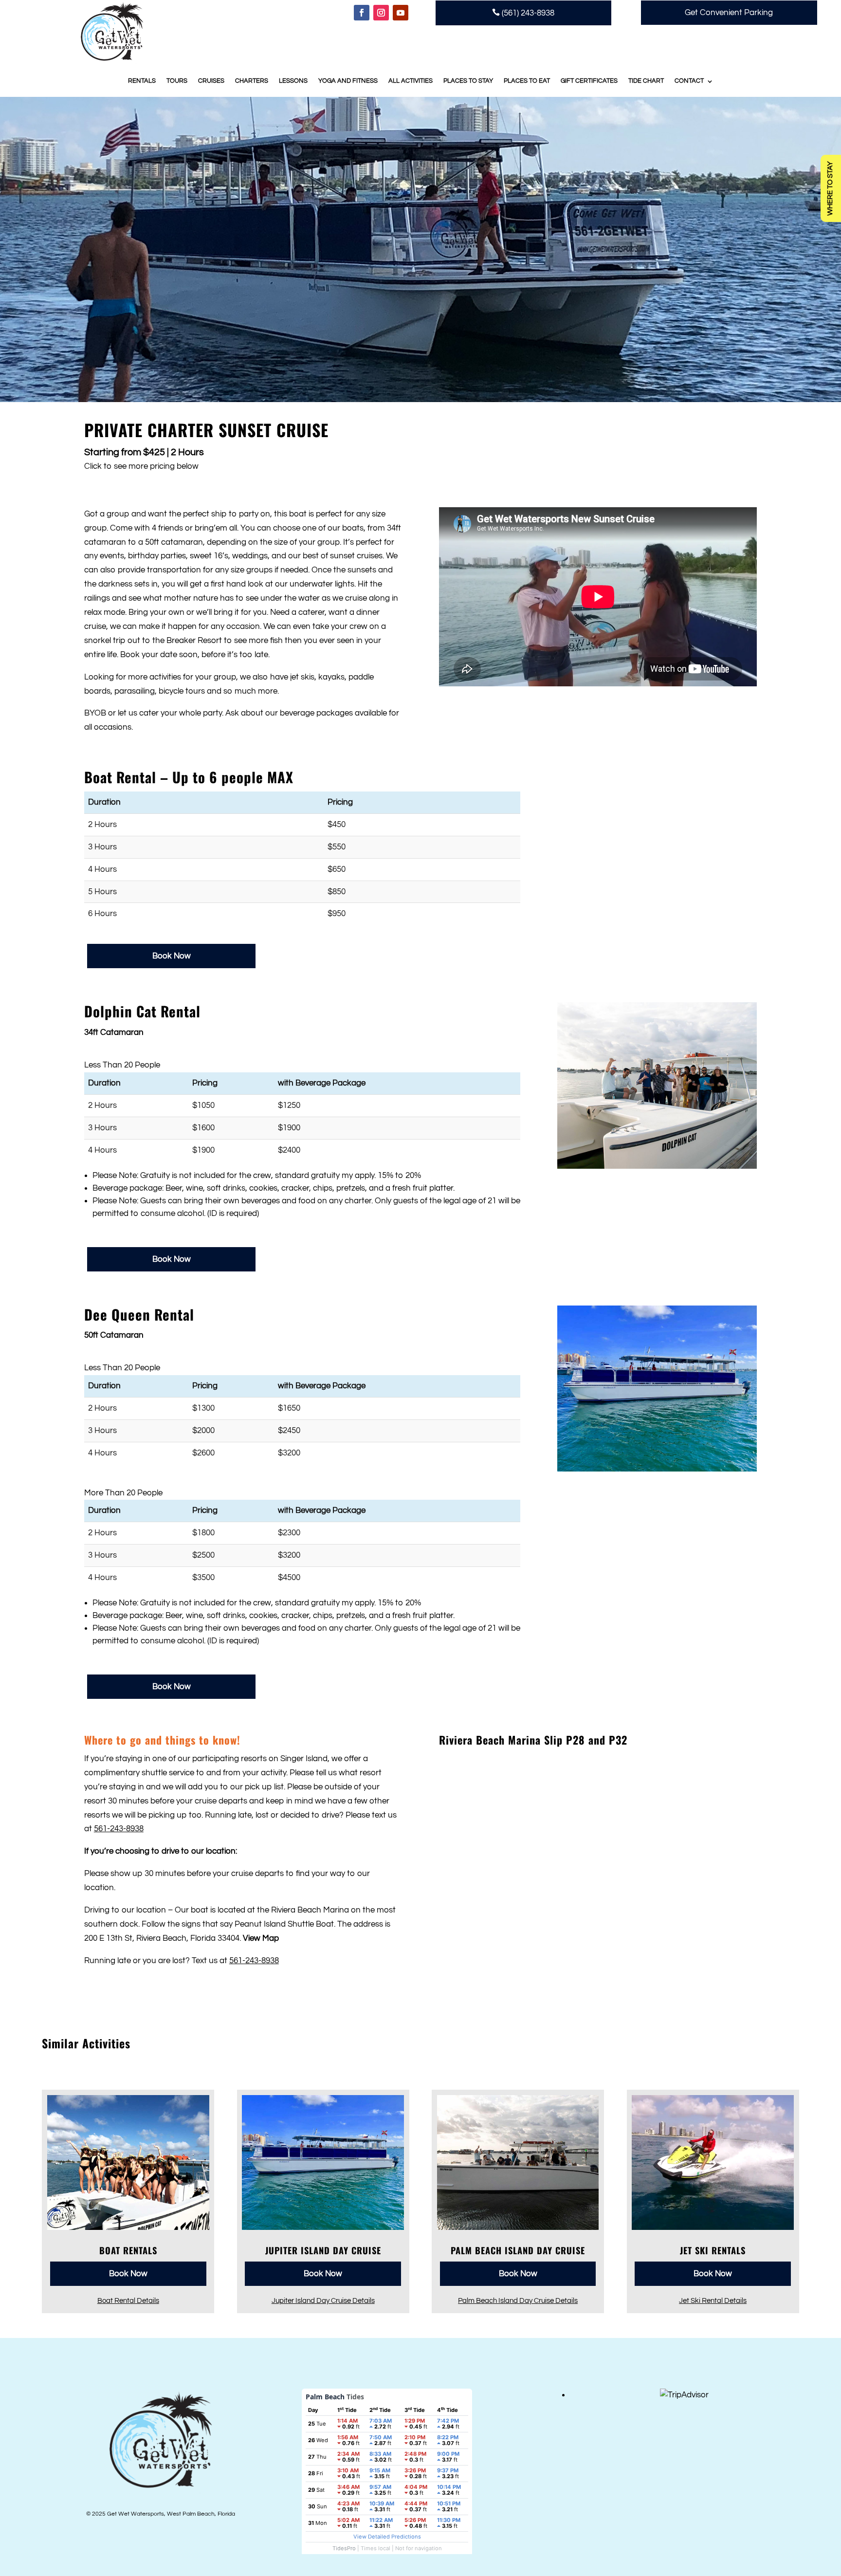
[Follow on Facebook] (362, 13)
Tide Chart (646, 81)
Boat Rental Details (128, 2300)
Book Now (172, 956)
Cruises (211, 81)
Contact (689, 81)
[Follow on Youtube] (401, 13)
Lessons (293, 81)
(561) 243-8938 (523, 13)
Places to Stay (468, 81)
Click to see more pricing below (141, 466)
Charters (252, 81)
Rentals (142, 81)
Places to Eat (527, 81)
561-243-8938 (119, 1829)
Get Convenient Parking (729, 13)
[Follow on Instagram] (381, 13)
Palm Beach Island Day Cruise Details (518, 2300)
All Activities (411, 81)
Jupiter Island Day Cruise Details (323, 2300)
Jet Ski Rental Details (713, 2300)
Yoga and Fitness (348, 81)
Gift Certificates (589, 81)
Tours (177, 81)
